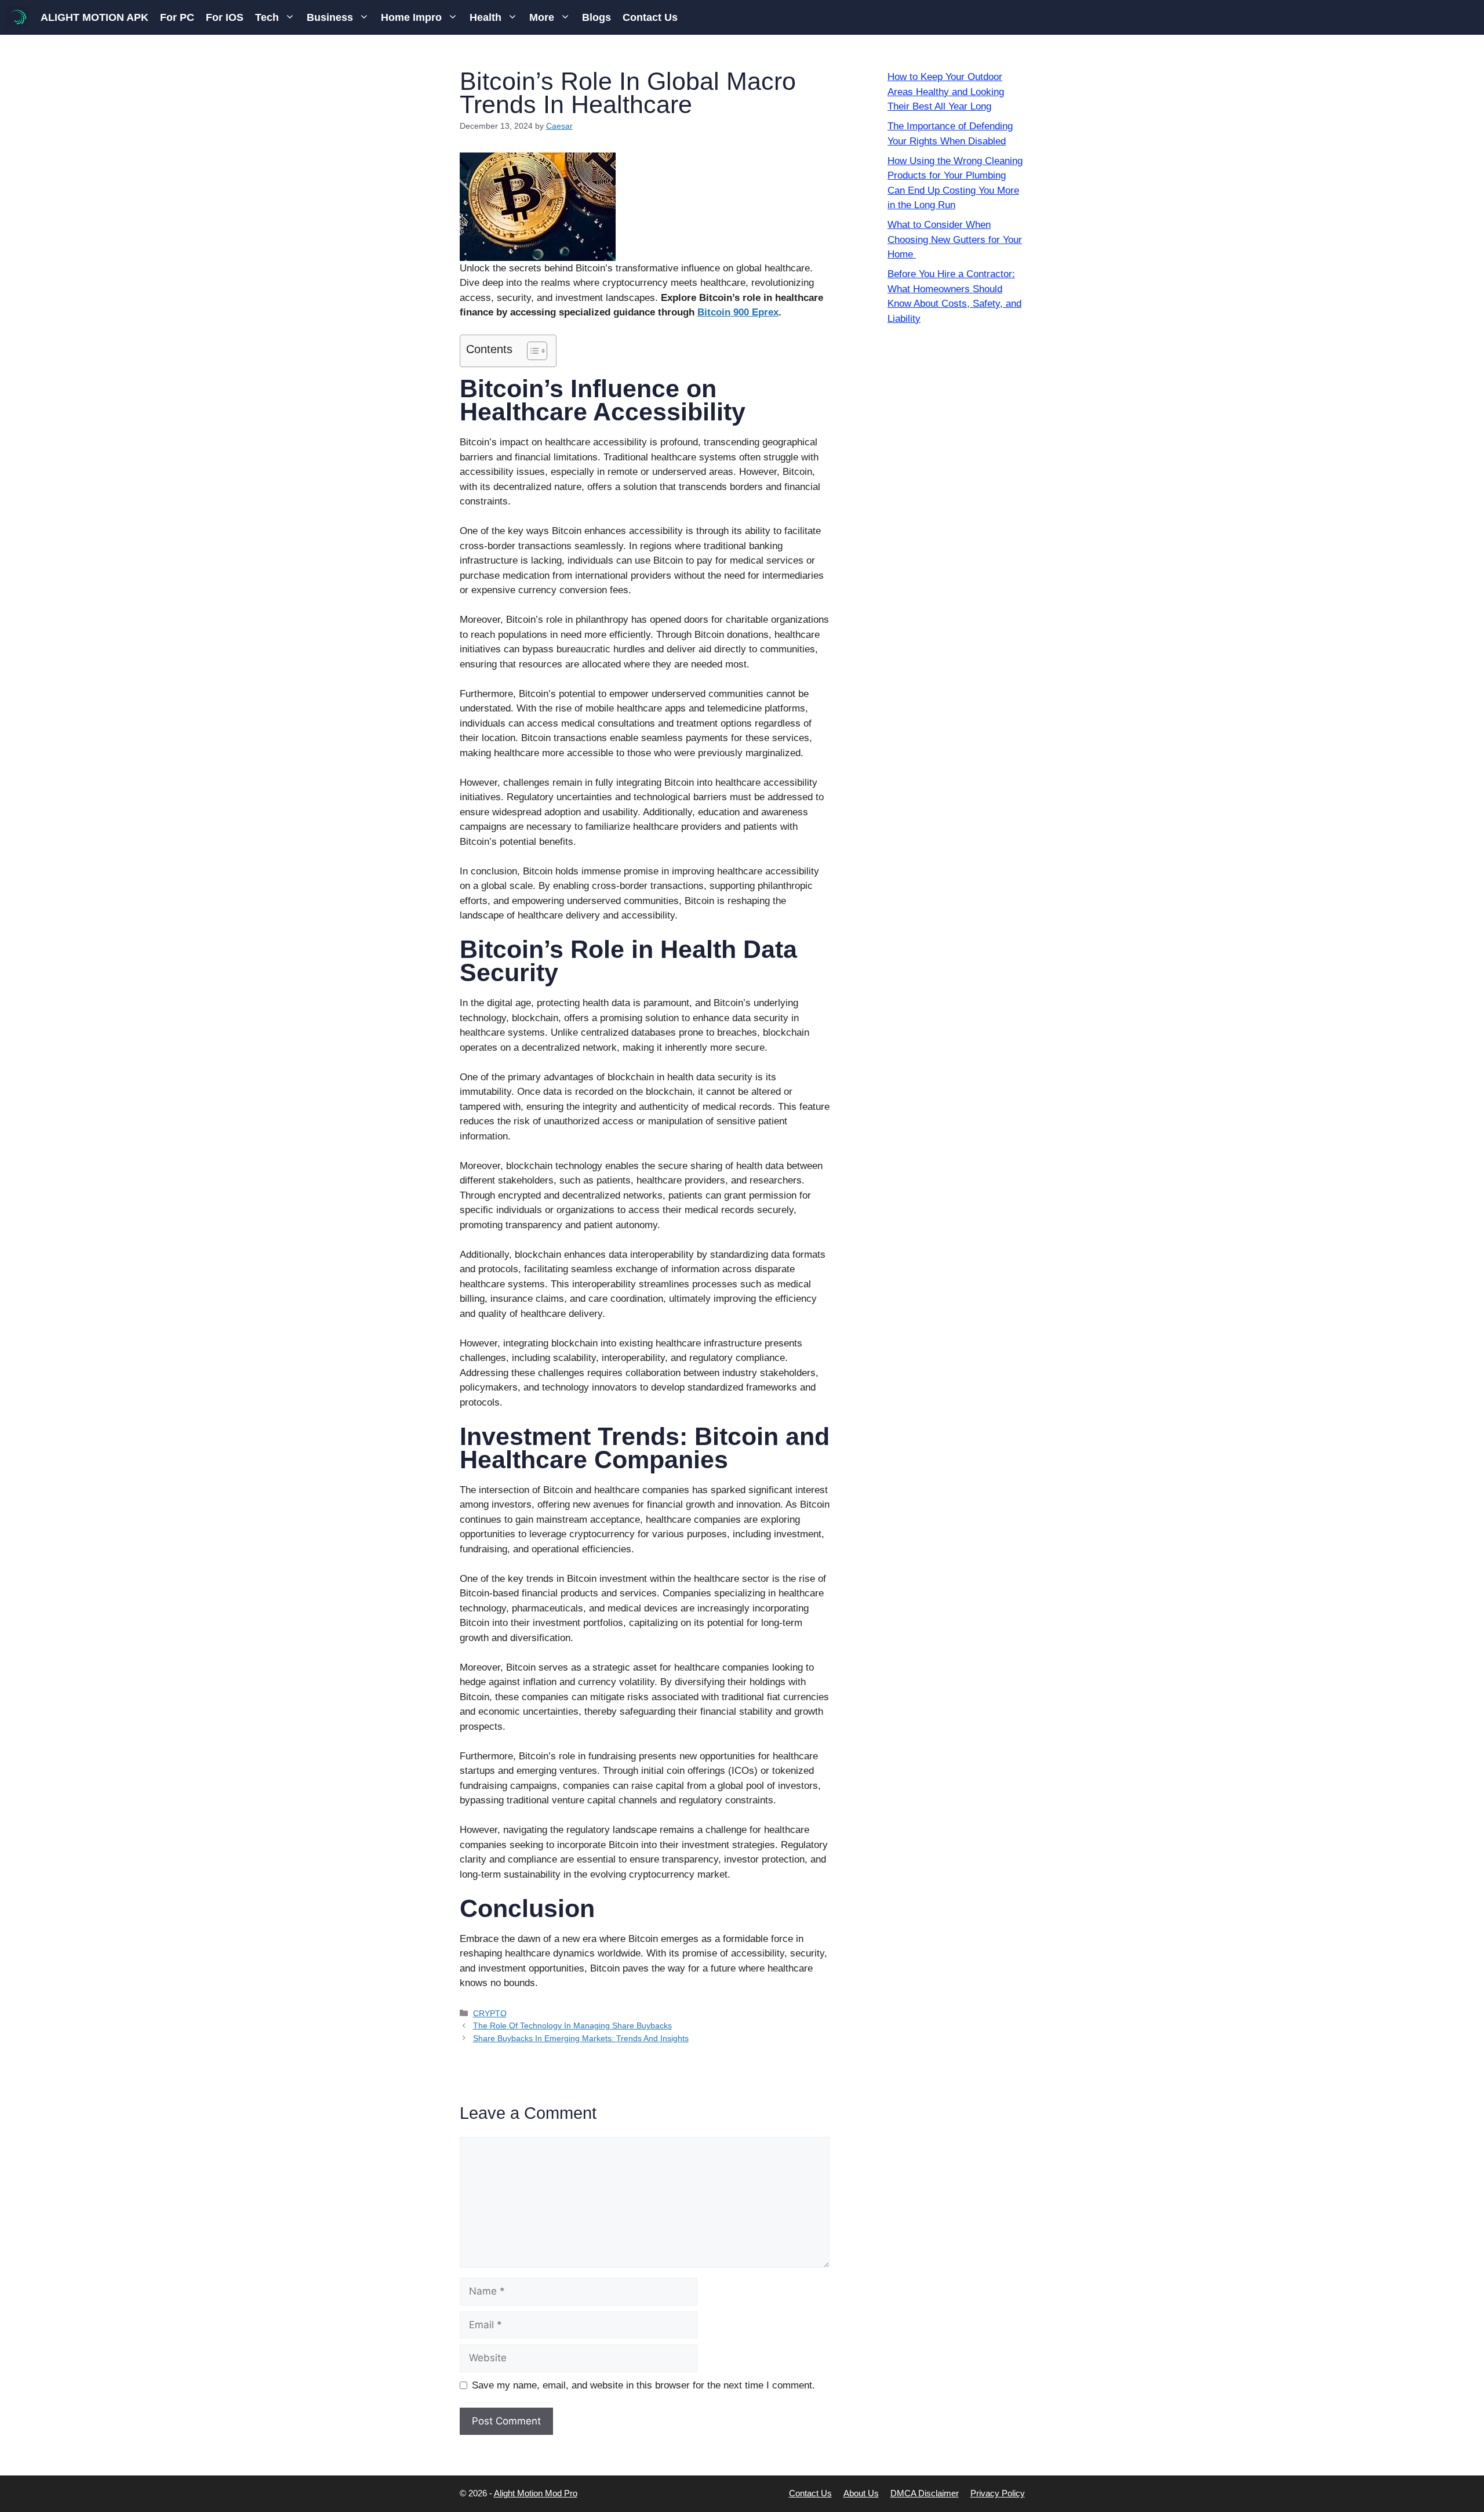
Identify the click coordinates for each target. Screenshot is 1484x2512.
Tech (267, 17)
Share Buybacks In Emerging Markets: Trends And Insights (581, 2038)
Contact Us (650, 17)
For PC (177, 17)
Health (485, 17)
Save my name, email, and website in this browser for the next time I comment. (643, 2385)
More (542, 17)
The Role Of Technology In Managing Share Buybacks (572, 2025)
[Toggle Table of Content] (531, 351)
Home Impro (411, 17)
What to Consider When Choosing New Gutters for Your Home (955, 239)
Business (330, 17)
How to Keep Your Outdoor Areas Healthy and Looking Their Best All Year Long (946, 92)
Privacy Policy (998, 2493)
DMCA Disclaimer (925, 2493)
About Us (861, 2493)
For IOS (225, 17)
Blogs (596, 17)
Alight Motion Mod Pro (536, 2493)
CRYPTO (490, 2013)
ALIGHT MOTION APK (94, 17)
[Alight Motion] (17, 17)
